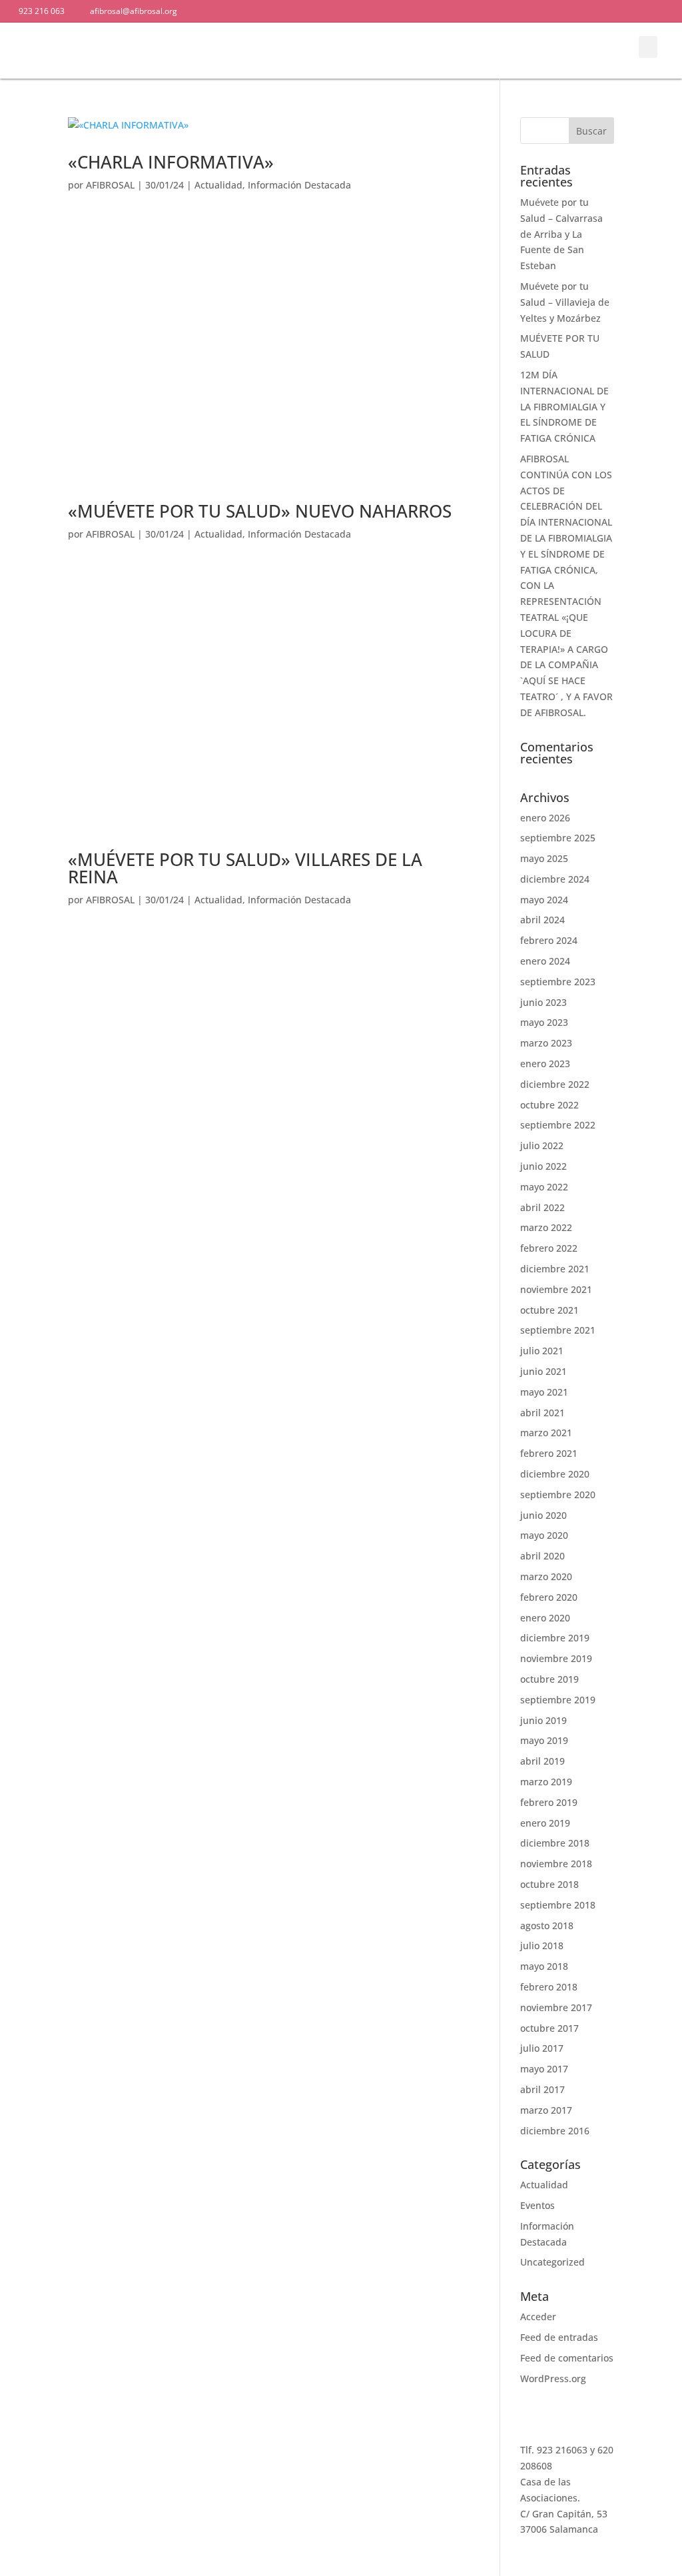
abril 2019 (542, 1761)
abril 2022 (542, 1207)
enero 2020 (545, 1618)
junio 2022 (543, 1166)
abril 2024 (542, 920)
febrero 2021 (549, 1453)
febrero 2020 (549, 1597)
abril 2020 (542, 1556)
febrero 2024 (549, 940)
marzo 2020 (546, 1576)
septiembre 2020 (558, 1495)
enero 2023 (545, 1064)
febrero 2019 (549, 1802)
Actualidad (218, 185)
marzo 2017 (546, 2110)
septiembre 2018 (558, 1905)
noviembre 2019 (556, 1658)
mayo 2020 (544, 1535)
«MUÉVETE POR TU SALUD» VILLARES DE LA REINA (245, 868)
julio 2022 (542, 1145)
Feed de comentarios (567, 2358)
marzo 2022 (546, 1227)
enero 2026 (545, 818)
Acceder (538, 2317)
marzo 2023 (546, 1043)
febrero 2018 (549, 1987)
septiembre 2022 (558, 1125)
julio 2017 (542, 2048)
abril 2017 (542, 2089)
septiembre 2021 (558, 1330)
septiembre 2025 (558, 838)
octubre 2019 (549, 1679)
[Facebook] (283, 11)
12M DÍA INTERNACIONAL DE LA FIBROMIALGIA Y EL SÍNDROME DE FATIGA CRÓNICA (564, 406)
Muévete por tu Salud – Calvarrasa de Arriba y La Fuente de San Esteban (561, 234)
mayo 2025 (544, 858)
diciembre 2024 (555, 879)
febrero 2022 (549, 1248)
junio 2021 (543, 1371)
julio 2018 (542, 1945)
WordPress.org (553, 2378)
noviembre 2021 (556, 1289)
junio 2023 (543, 1002)
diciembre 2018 (555, 1843)
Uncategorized (552, 2262)
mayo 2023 (544, 1022)
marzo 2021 (546, 1433)
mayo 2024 (544, 900)
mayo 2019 (544, 1740)
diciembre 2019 (555, 1638)
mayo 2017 (544, 2069)
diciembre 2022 (555, 1084)
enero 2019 (545, 1823)
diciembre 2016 (555, 2131)
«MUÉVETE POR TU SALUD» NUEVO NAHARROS (260, 511)
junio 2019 (543, 1720)
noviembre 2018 (556, 1864)
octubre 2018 (549, 1884)
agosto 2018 (547, 1926)
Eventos (537, 2205)
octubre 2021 (549, 1310)
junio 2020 (543, 1515)
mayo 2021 (544, 1392)
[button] (596, 50)
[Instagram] (353, 11)
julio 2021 (542, 1351)
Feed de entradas (559, 2337)
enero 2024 (545, 961)
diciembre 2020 (555, 1474)
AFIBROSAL (110, 185)
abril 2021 (542, 1413)
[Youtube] (330, 11)
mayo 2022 (544, 1187)
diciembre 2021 (555, 1269)
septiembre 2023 (558, 982)
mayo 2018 (544, 1966)
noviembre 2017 (556, 2007)
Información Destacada (299, 185)
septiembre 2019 (558, 1700)
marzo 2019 (546, 1782)
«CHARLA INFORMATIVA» (171, 162)
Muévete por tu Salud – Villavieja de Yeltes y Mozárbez (565, 302)
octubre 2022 (549, 1105)
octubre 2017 (549, 2028)
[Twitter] (306, 11)
